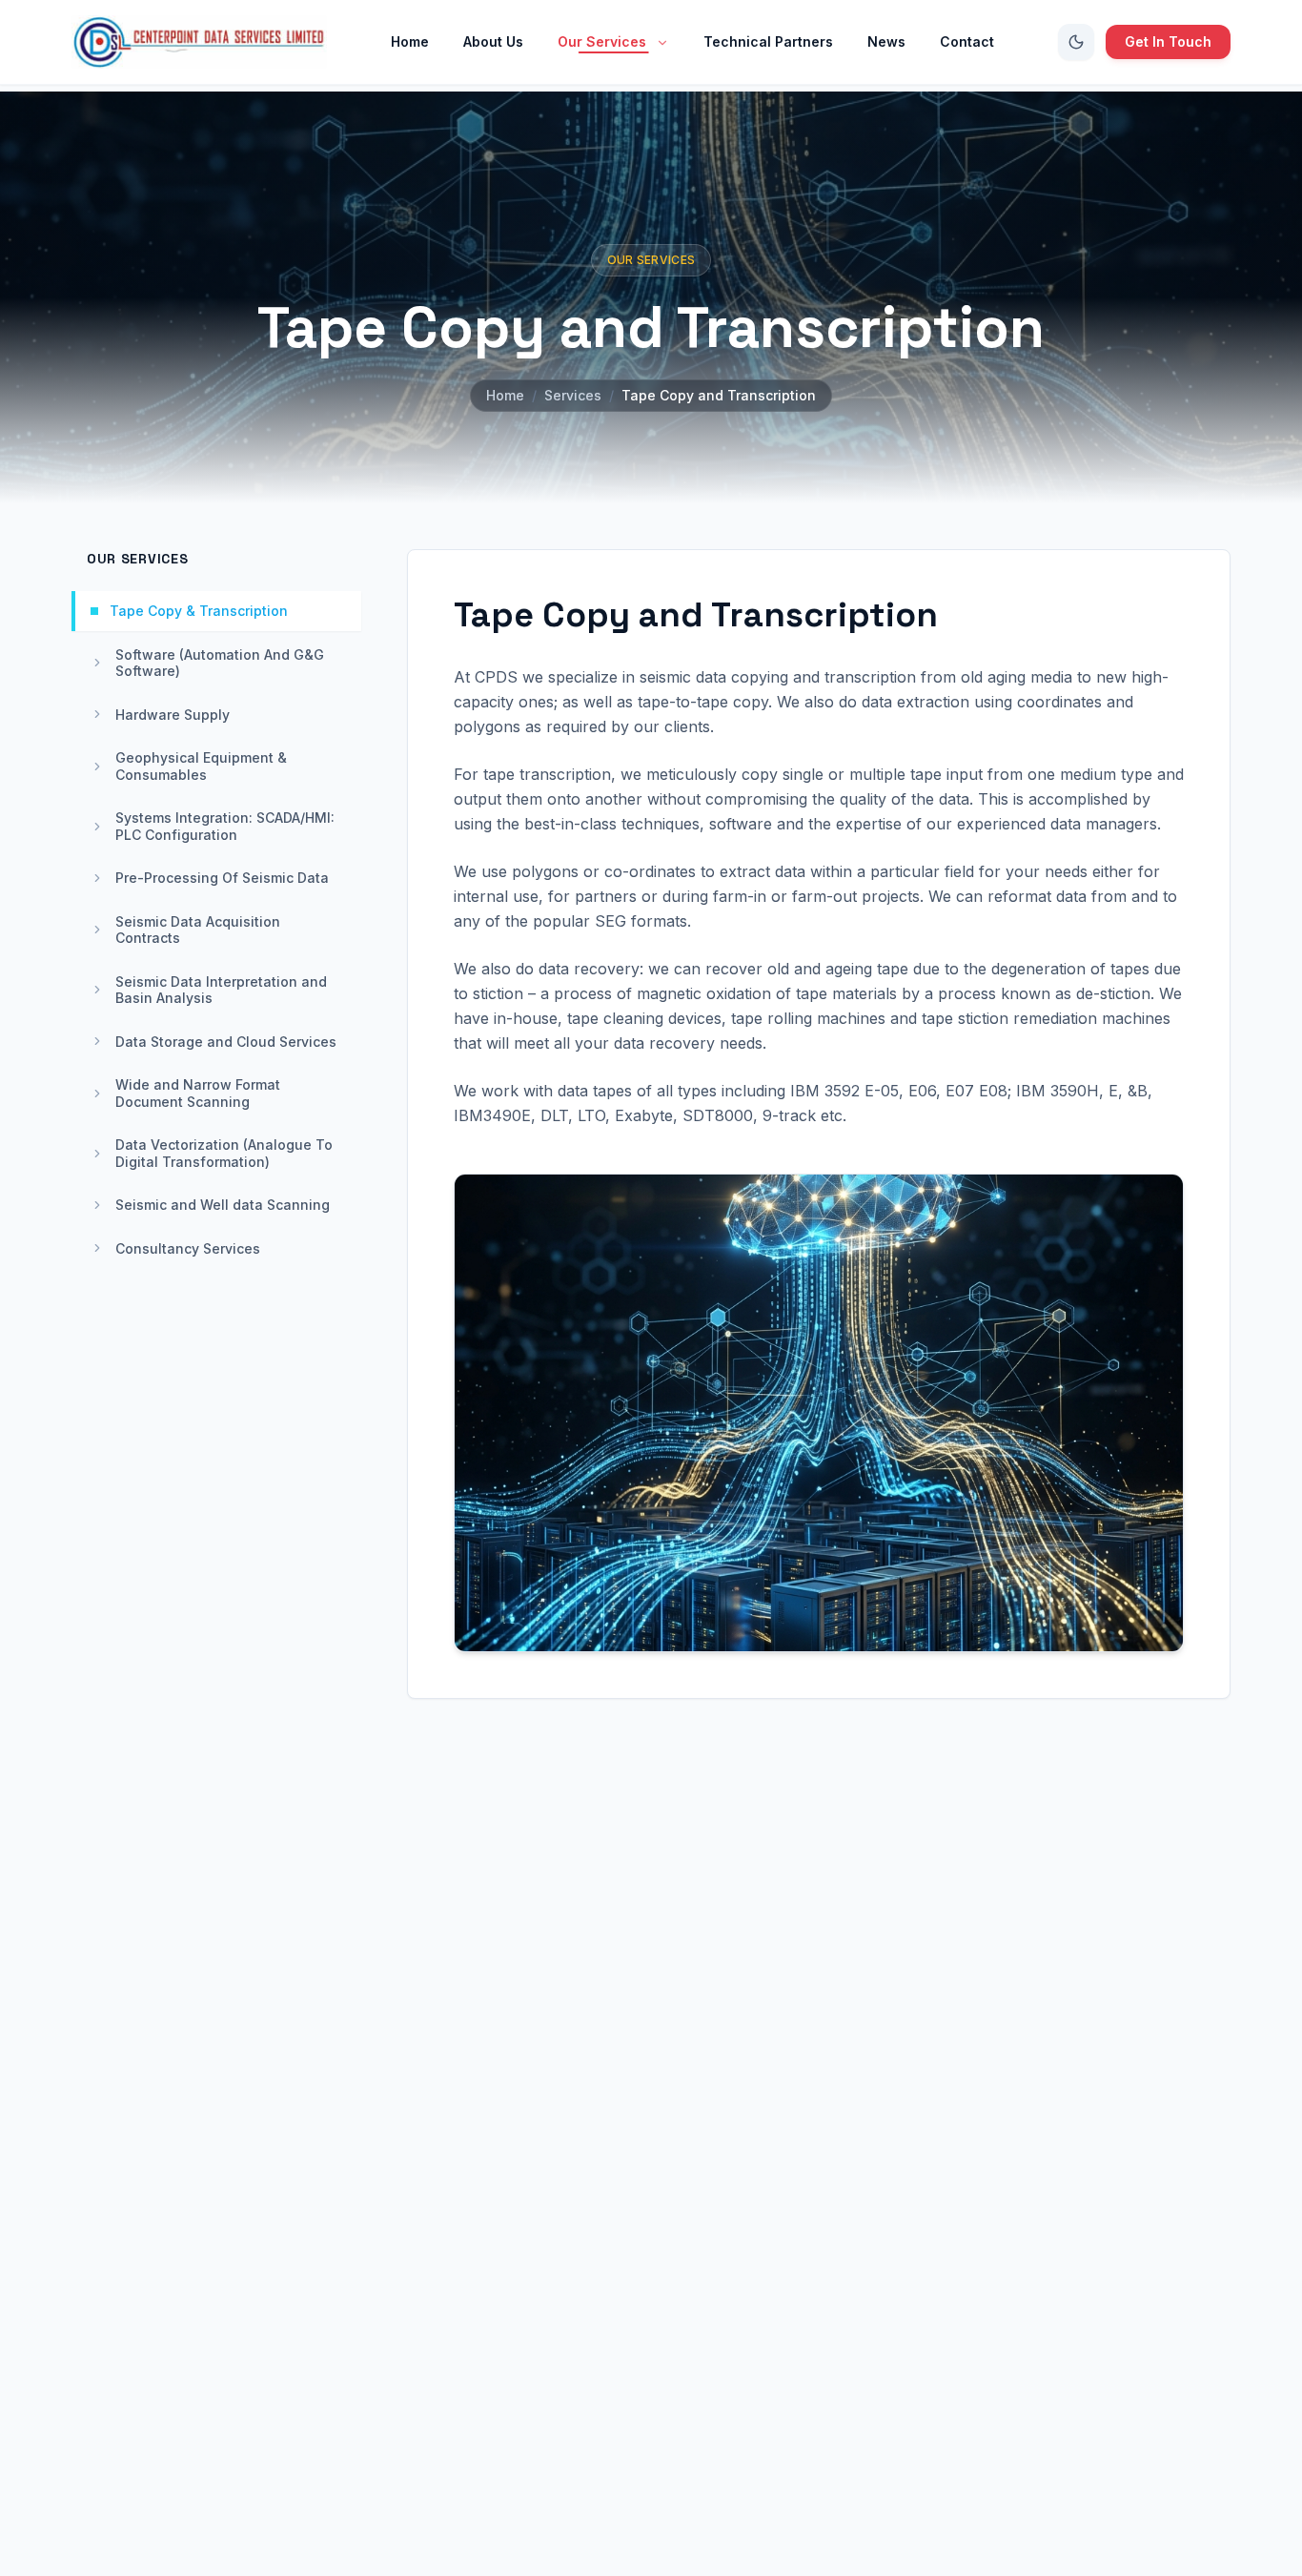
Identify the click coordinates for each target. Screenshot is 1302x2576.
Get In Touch (1168, 41)
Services (573, 395)
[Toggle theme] (1076, 42)
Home (505, 395)
